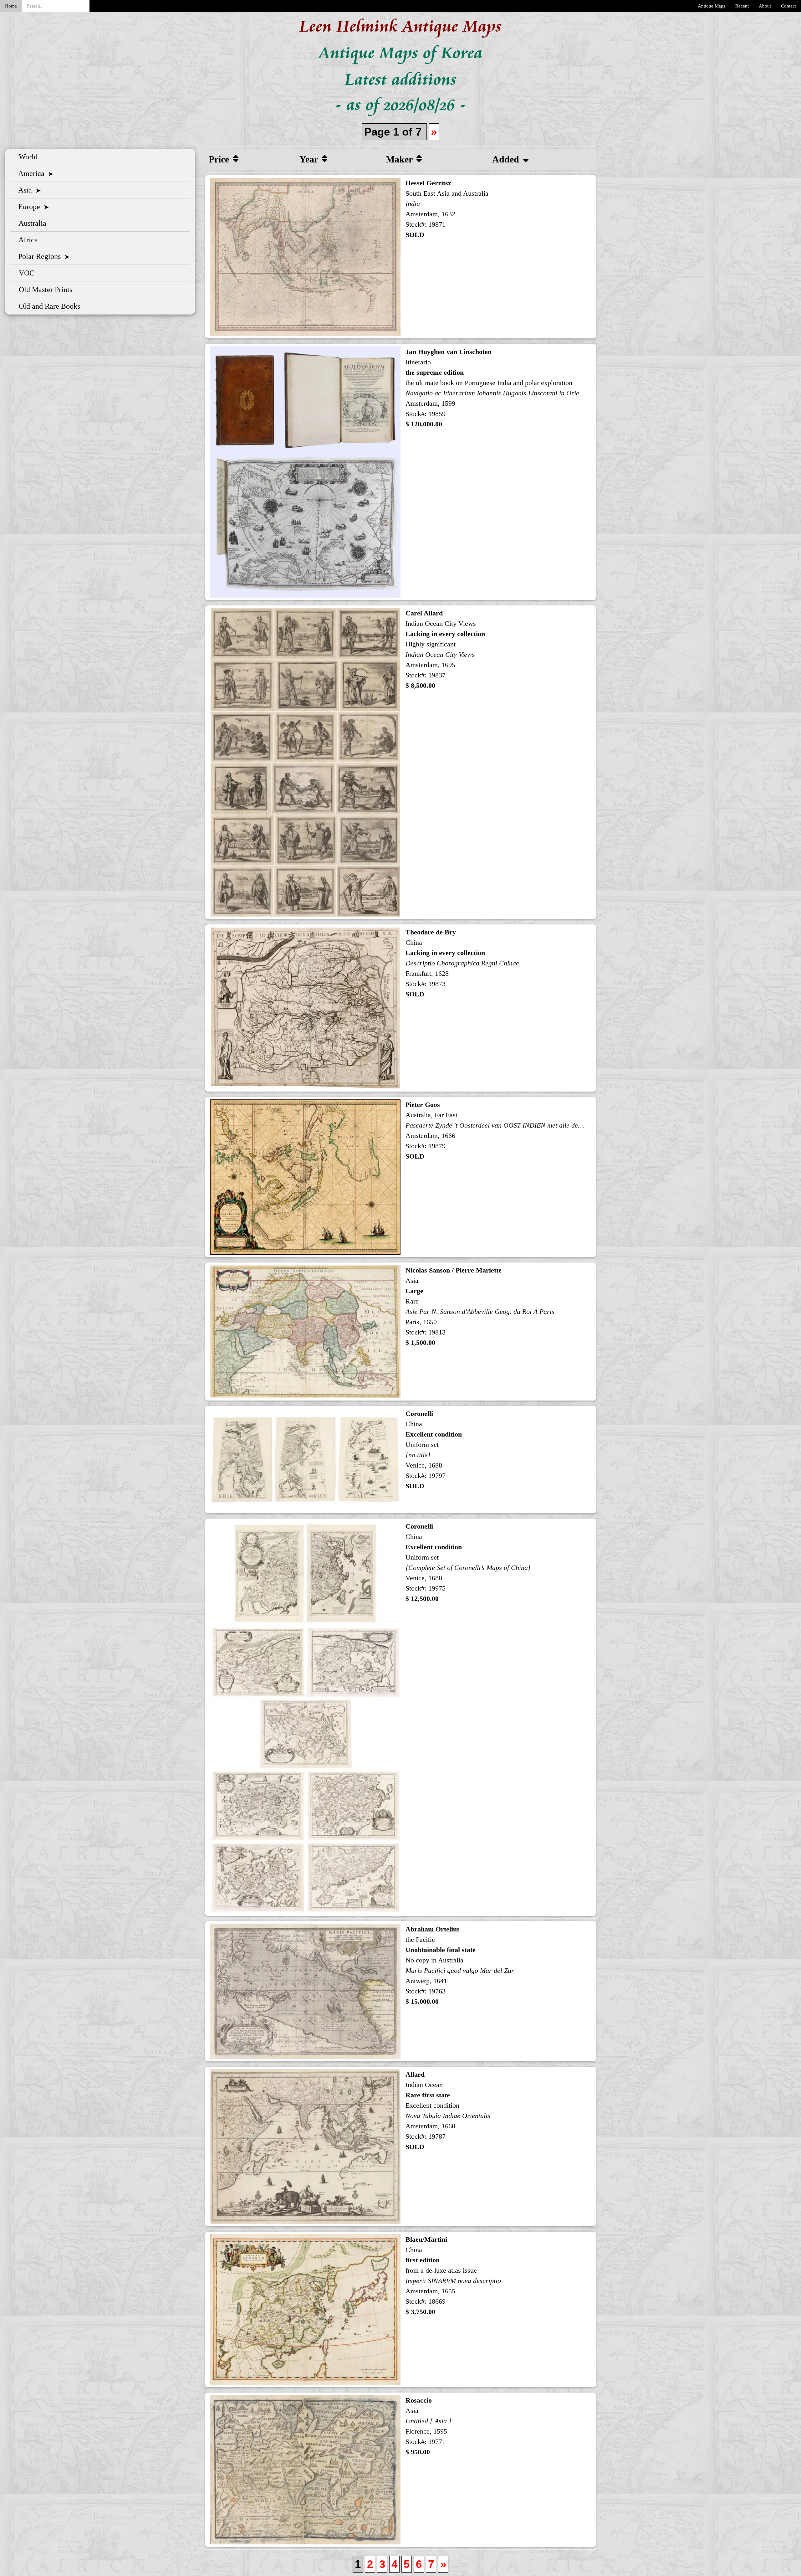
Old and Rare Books (48, 306)
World (26, 157)
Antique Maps (712, 6)
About (765, 6)
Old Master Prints (44, 290)
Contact (788, 6)
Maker (400, 159)
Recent (742, 6)
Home (11, 6)
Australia (31, 223)
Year (310, 159)
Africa (26, 240)
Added (507, 159)
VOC (25, 273)
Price (220, 159)
